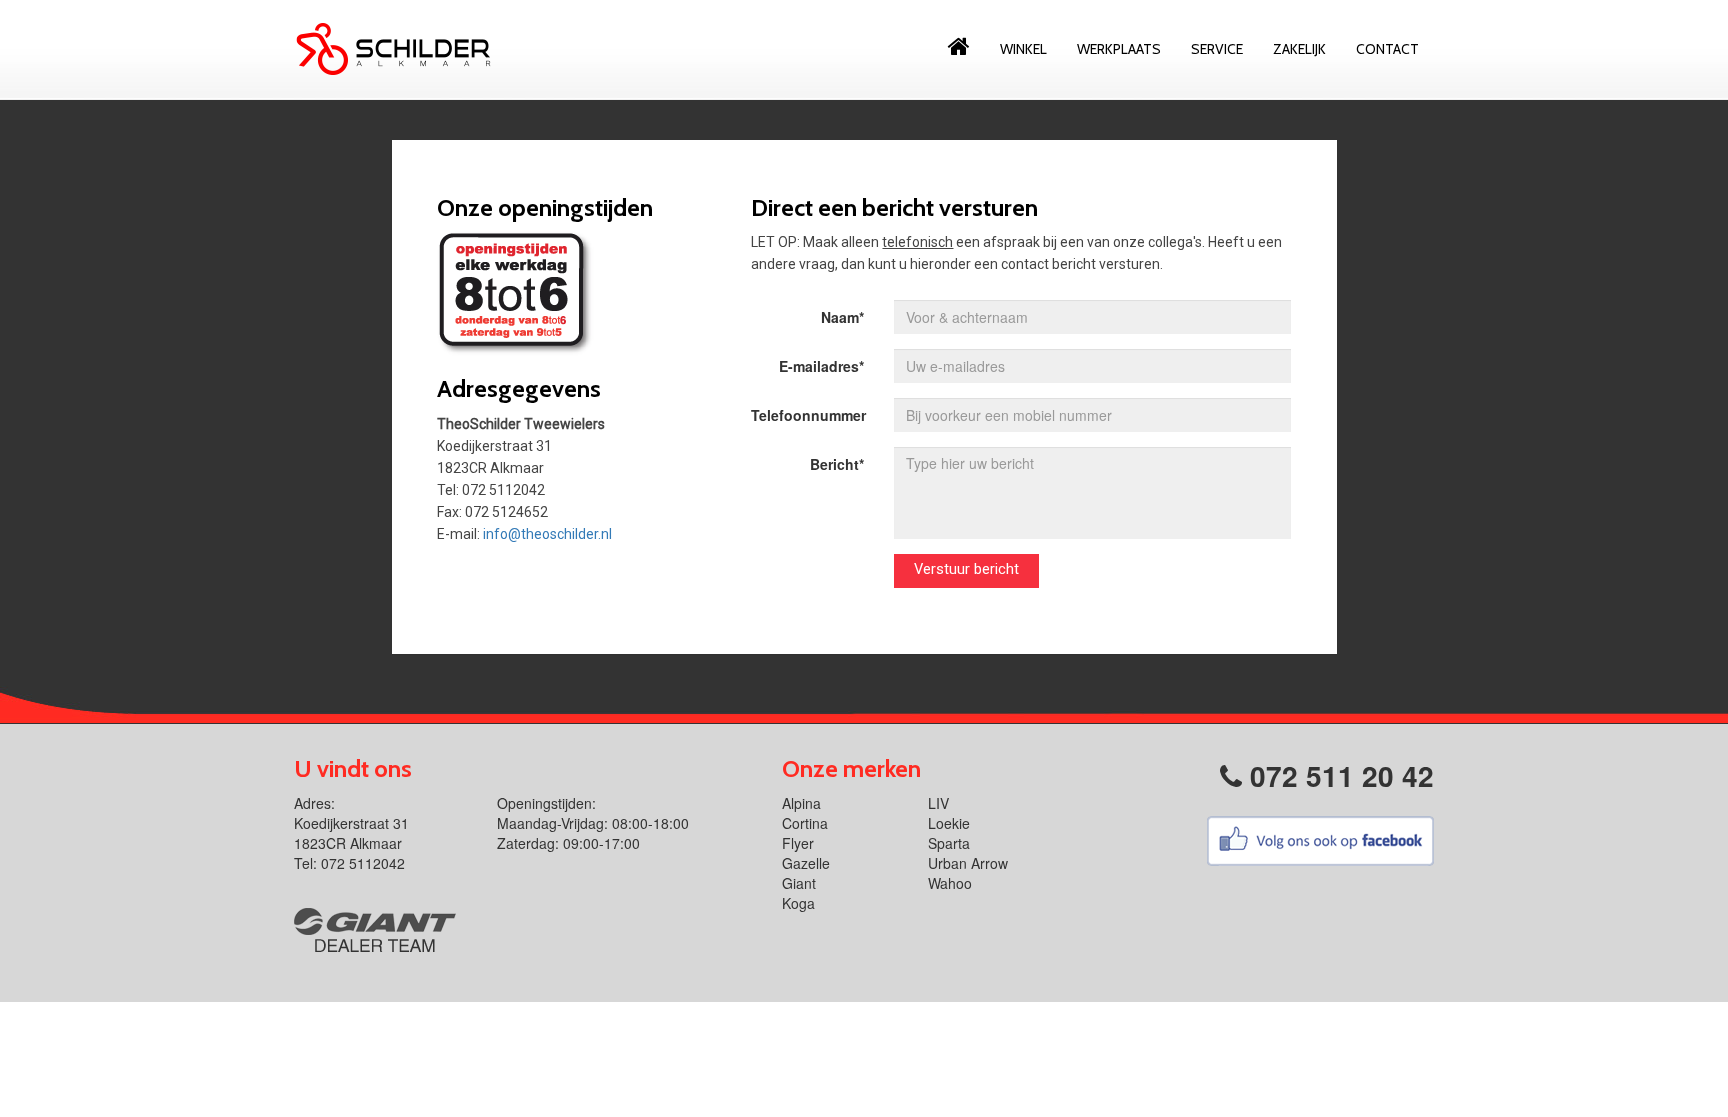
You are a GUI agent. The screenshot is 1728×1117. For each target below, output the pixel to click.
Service (1217, 49)
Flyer (798, 843)
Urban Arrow (968, 863)
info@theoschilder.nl (547, 534)
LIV (938, 803)
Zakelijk (1299, 49)
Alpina (801, 803)
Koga (798, 903)
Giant (799, 883)
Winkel (1023, 49)
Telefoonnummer (808, 415)
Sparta (949, 843)
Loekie (949, 823)
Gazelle (806, 863)
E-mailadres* (821, 366)
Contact (1387, 49)
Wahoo (950, 883)
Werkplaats (1119, 49)
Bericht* (837, 464)
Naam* (842, 317)
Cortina (805, 823)
